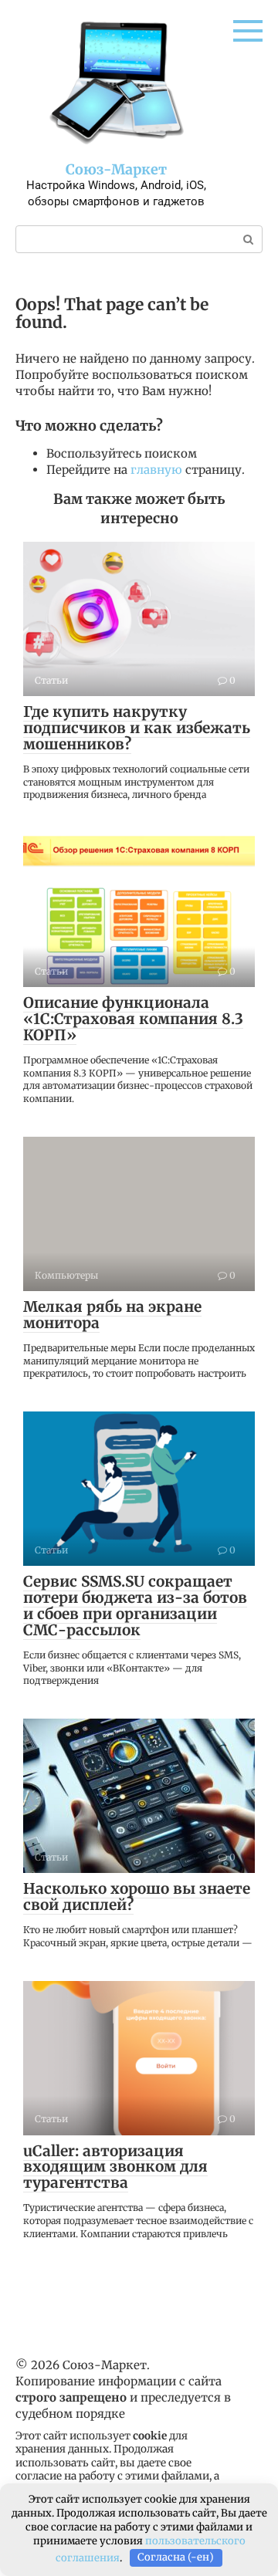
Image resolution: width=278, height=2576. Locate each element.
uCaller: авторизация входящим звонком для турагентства (115, 2167)
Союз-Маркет (116, 169)
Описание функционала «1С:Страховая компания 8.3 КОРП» (133, 1019)
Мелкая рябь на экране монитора (112, 1315)
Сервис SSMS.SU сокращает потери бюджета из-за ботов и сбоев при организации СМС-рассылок (135, 1606)
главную (156, 470)
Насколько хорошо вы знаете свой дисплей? (137, 1897)
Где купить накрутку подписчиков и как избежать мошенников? (137, 728)
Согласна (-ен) (176, 2557)
